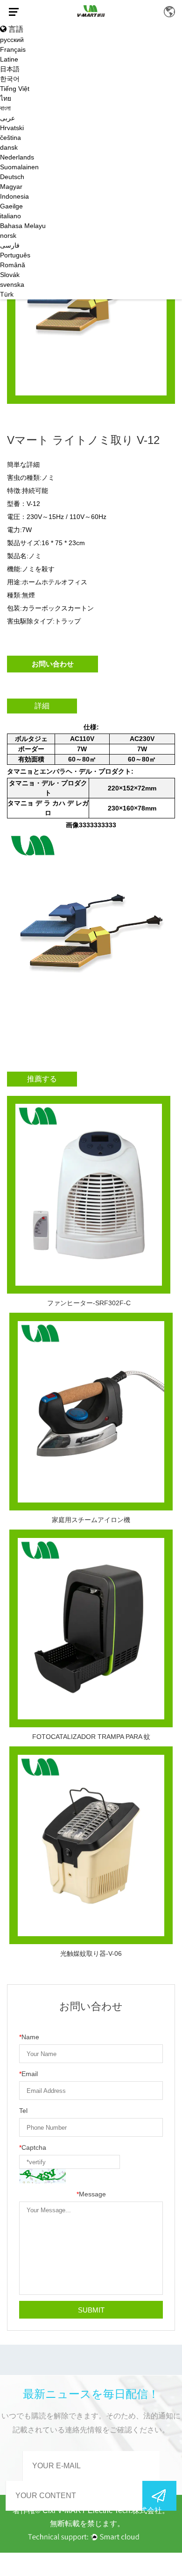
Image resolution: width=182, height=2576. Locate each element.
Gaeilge (11, 206)
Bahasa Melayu (23, 226)
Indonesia (14, 196)
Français (13, 49)
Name (29, 2037)
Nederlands (17, 157)
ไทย (6, 98)
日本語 (10, 69)
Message (91, 2194)
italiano (10, 216)
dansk (9, 147)
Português (15, 255)
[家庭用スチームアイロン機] (91, 1412)
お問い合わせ (53, 664)
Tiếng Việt (15, 89)
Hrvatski (12, 128)
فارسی (10, 245)
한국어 (10, 79)
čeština (10, 138)
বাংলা (5, 108)
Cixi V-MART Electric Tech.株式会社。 (106, 2510)
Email (28, 2074)
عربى (7, 118)
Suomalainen (19, 167)
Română (13, 265)
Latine (9, 59)
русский (12, 40)
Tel (23, 2111)
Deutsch (12, 177)
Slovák (10, 275)
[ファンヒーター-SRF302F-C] (89, 1195)
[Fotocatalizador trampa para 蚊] (91, 1628)
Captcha (33, 2147)
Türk (7, 294)
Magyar (11, 187)
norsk (8, 235)
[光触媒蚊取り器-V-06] (91, 1845)
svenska (12, 284)
